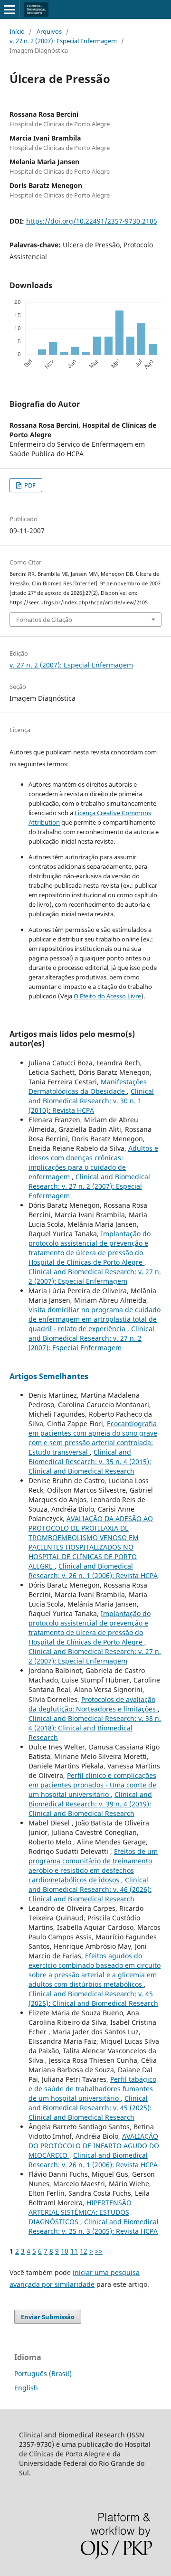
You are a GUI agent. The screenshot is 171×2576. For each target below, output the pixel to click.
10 (65, 2251)
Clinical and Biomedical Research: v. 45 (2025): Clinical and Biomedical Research (93, 1998)
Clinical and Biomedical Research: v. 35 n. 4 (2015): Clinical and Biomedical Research (90, 1462)
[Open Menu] (9, 9)
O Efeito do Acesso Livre (107, 996)
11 (74, 2251)
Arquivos (49, 31)
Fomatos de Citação (44, 620)
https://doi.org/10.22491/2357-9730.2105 (92, 221)
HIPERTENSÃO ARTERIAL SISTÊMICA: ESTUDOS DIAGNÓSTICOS (80, 2212)
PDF (29, 485)
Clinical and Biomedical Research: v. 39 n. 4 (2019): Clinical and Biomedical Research (90, 1804)
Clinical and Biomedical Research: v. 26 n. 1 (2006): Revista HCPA (93, 1571)
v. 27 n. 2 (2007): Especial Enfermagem (63, 41)
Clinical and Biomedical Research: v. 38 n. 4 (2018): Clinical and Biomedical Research (95, 1728)
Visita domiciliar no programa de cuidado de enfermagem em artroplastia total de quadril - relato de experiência (95, 1319)
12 (84, 2251)
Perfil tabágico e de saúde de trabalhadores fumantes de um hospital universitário (92, 2089)
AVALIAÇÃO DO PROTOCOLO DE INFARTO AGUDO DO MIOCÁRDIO (94, 2146)
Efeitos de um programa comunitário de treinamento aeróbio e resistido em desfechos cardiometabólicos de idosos (93, 1866)
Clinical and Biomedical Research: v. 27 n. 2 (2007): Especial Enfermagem (89, 1186)
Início (17, 31)
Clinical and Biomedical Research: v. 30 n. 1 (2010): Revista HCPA (91, 1101)
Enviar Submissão (48, 2317)
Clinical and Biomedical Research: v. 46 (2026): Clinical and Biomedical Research (90, 1889)
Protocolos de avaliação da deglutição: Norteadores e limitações (93, 1704)
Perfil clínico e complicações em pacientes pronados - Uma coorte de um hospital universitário (92, 1785)
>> (99, 2251)
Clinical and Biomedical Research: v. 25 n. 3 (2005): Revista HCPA (94, 2226)
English (26, 2388)
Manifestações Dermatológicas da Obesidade (88, 1086)
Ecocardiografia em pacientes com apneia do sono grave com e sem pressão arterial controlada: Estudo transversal (93, 1438)
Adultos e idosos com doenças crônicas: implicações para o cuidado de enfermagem (93, 1162)
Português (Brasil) (43, 2374)
